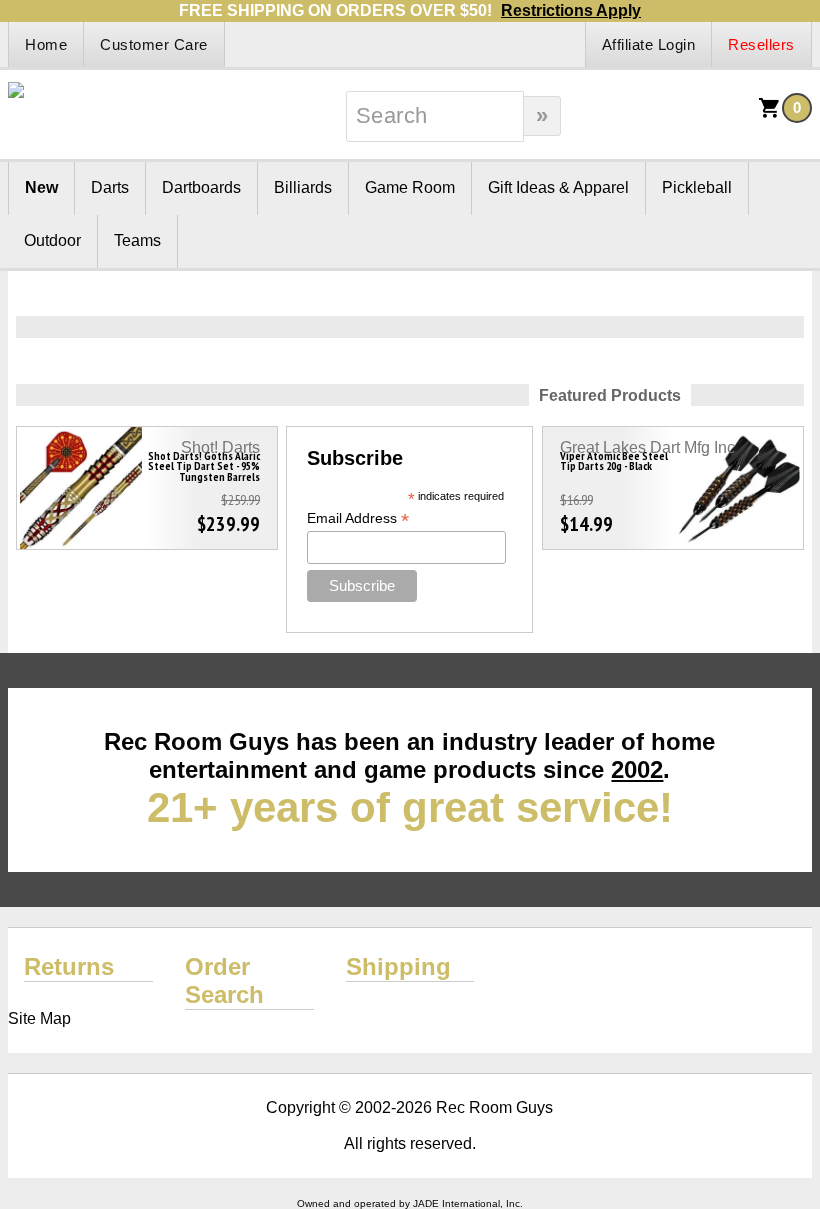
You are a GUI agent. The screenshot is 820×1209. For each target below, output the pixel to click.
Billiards (303, 187)
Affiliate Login (649, 44)
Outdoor (52, 240)
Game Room (410, 187)
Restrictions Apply (571, 10)
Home (46, 44)
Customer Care (154, 44)
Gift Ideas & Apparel (558, 187)
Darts (110, 187)
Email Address (358, 518)
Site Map (39, 1018)
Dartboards (201, 187)
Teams (137, 240)
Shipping (398, 966)
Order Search (224, 980)
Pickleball (697, 187)
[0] (770, 114)
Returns (69, 966)
